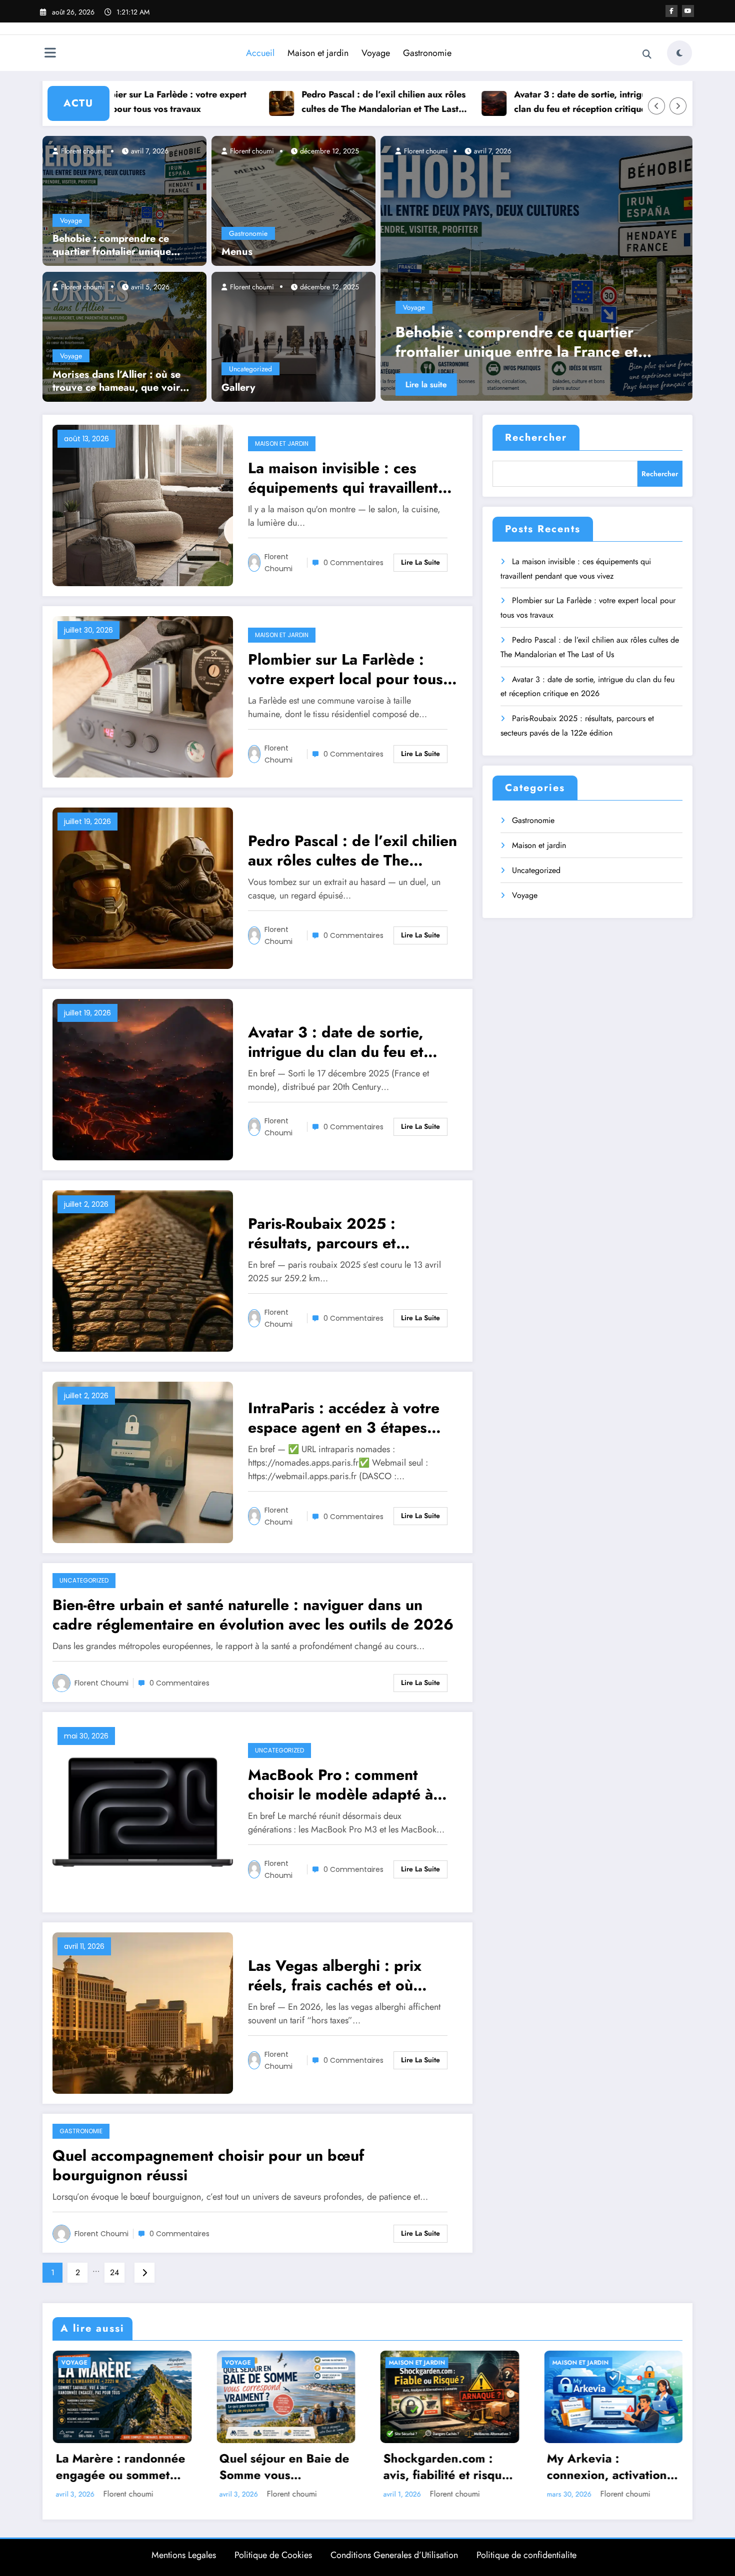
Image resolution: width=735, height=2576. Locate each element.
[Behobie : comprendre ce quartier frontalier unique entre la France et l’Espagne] (124, 200)
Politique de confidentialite (526, 2555)
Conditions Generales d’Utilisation (394, 2555)
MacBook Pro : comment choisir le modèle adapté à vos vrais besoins (340, 1784)
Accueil (260, 53)
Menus (237, 252)
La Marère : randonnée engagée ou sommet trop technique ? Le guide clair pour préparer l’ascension (120, 2467)
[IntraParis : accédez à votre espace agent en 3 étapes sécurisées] (143, 1461)
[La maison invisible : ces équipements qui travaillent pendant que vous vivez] (536, 268)
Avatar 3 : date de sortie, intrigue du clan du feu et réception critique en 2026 (492, 102)
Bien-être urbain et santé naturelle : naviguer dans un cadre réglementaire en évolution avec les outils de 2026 (253, 1615)
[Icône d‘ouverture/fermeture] (50, 54)
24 (114, 2272)
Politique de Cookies (273, 2555)
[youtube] (688, 11)
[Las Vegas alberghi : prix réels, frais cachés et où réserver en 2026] (143, 2012)
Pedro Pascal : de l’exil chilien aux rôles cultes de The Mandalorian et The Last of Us (286, 102)
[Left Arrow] (656, 106)
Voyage (376, 53)
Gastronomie (427, 53)
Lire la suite (426, 385)
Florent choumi (82, 151)
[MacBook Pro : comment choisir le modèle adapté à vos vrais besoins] (143, 1811)
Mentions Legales (184, 2555)
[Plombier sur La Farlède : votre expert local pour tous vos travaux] (143, 696)
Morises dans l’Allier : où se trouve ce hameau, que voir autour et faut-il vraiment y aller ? (116, 381)
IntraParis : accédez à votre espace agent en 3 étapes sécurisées (344, 1418)
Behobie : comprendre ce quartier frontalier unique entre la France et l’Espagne (117, 245)
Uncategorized (250, 369)
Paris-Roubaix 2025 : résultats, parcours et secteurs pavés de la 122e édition (339, 1233)
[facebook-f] (671, 11)
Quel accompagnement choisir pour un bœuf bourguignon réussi (208, 2165)
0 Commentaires (353, 563)
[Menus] (293, 200)
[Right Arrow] (678, 106)
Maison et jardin (318, 53)
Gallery (238, 388)
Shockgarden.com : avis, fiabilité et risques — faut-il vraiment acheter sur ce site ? (448, 2467)
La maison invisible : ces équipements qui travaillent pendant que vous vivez (529, 342)
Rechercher (536, 437)
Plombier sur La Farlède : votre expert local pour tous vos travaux (345, 669)
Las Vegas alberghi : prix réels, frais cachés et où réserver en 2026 (335, 1975)
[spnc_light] (679, 53)
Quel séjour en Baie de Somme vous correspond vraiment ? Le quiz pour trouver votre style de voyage (284, 2467)
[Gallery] (293, 336)
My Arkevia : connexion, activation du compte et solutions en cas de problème (610, 2467)
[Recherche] (647, 54)
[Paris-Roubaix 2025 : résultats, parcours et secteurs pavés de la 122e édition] (143, 1270)
